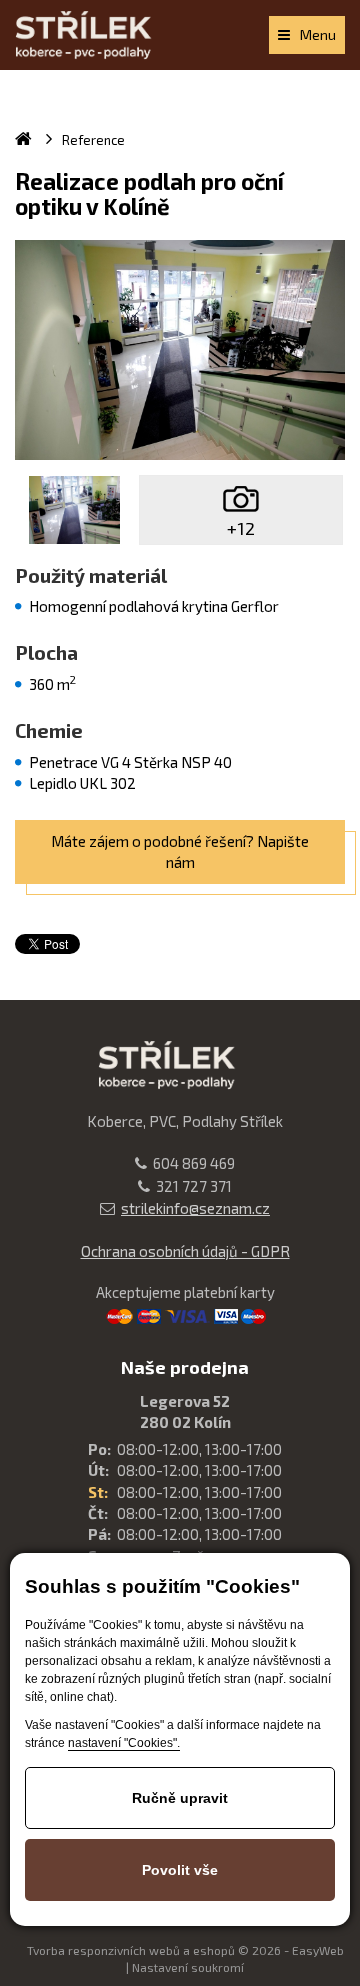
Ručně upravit (180, 1798)
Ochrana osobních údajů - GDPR (185, 1251)
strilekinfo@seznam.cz (195, 1208)
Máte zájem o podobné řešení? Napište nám (180, 851)
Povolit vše (180, 1870)
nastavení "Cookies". (124, 1743)
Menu (318, 34)
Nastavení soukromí (188, 1967)
